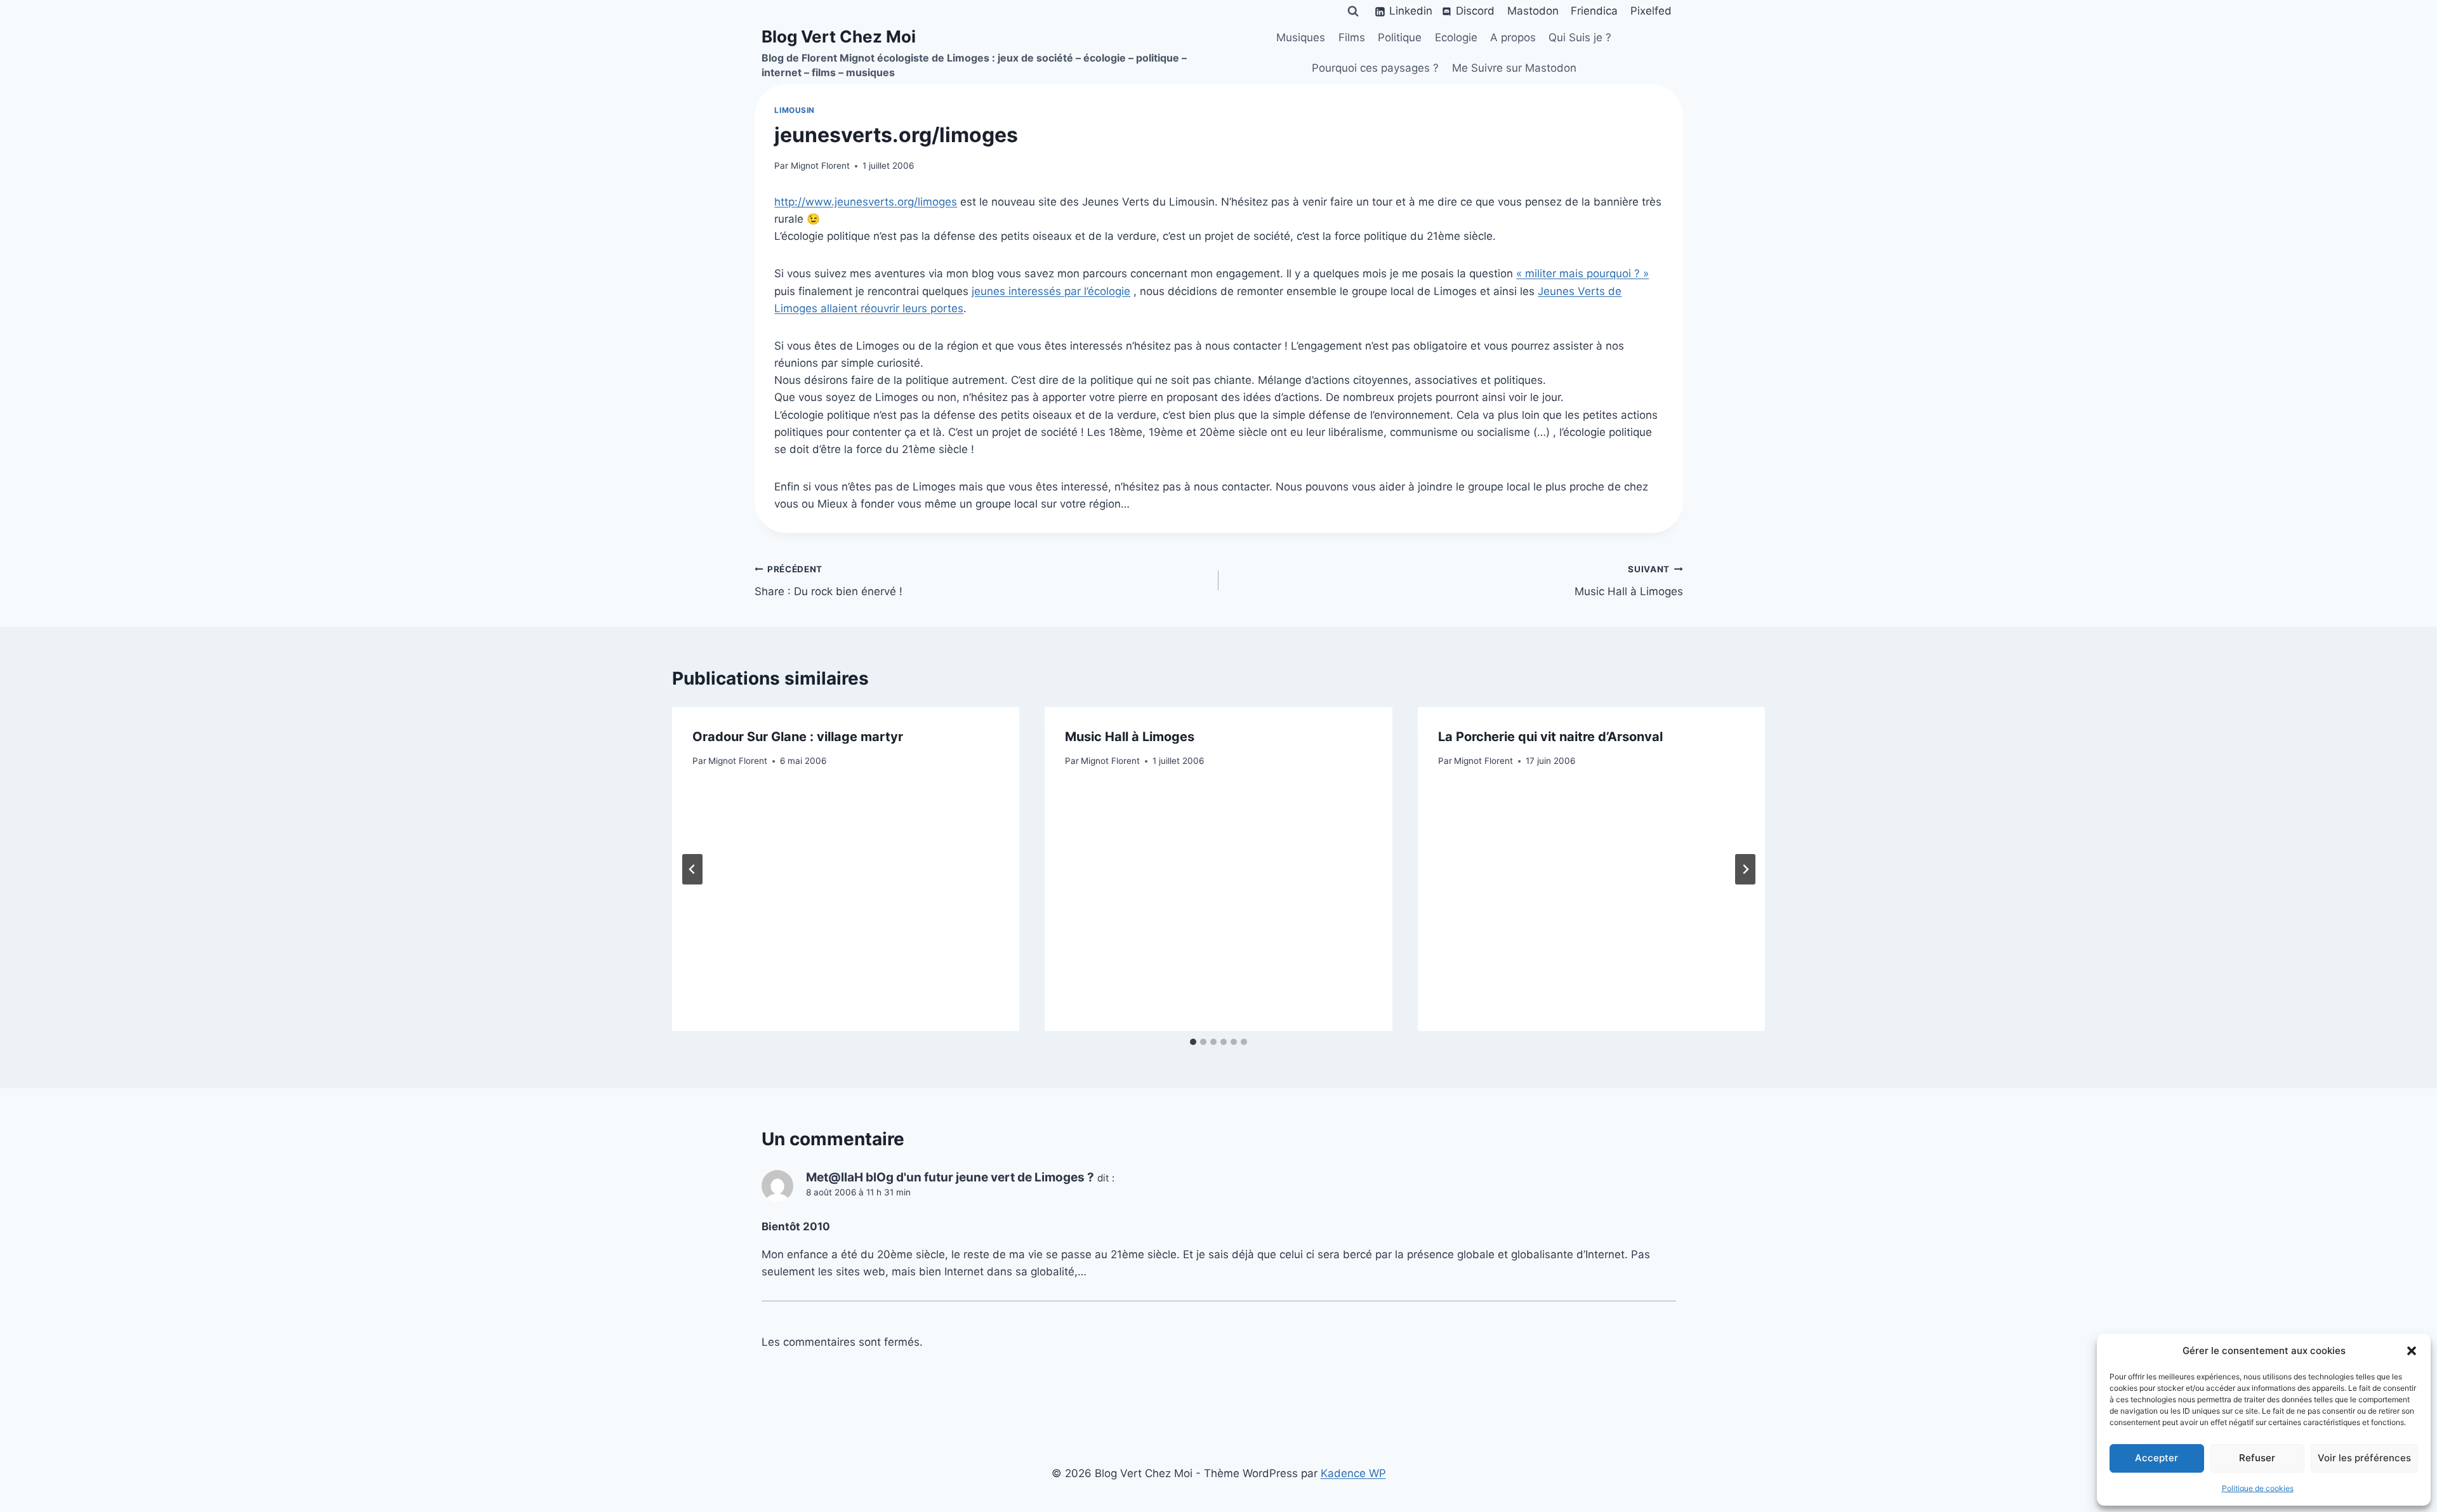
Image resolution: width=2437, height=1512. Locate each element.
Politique (1400, 37)
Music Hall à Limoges (1629, 581)
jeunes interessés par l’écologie (1051, 291)
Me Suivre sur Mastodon (1514, 68)
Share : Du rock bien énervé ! (829, 581)
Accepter (2156, 1458)
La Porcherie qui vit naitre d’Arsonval (1550, 737)
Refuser (2257, 1458)
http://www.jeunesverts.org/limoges (866, 202)
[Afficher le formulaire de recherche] (1353, 11)
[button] (2412, 1351)
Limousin (795, 110)
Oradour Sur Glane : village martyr (798, 737)
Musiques (1301, 37)
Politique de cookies (2258, 1488)
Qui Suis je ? (1580, 37)
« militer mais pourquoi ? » (1582, 273)
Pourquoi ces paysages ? (1375, 68)
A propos (1513, 37)
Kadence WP (1353, 1473)
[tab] (1193, 1042)
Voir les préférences (2364, 1458)
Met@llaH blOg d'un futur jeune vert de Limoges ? (950, 1177)
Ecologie (1456, 37)
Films (1352, 37)
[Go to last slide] (692, 869)
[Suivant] (1745, 869)
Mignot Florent (820, 166)
